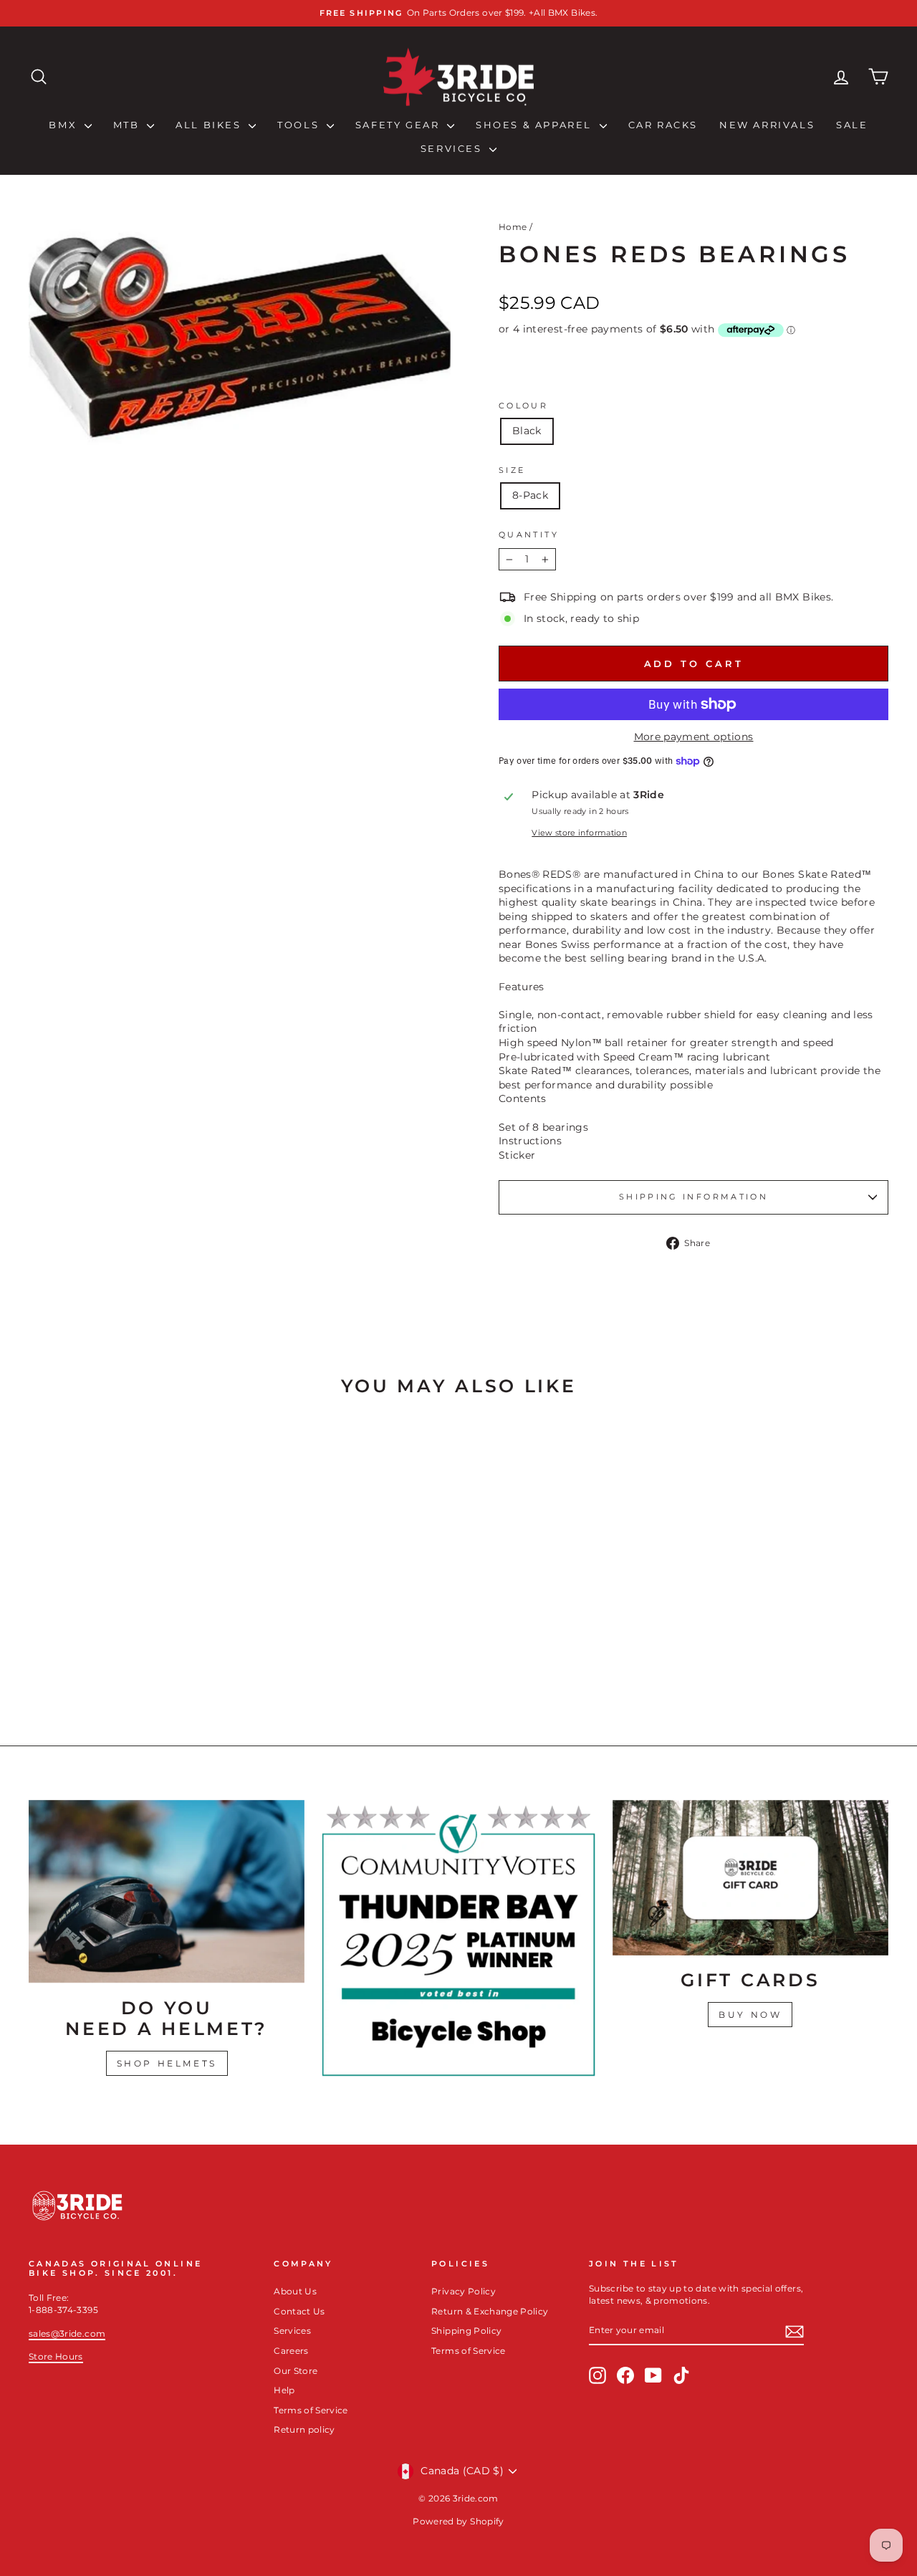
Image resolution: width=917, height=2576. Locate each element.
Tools (300, 125)
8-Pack (530, 495)
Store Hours (56, 2356)
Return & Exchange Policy (490, 2311)
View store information (579, 833)
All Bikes (210, 125)
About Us (295, 2291)
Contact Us (299, 2311)
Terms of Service (311, 2410)
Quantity (529, 535)
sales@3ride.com (67, 2333)
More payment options (694, 737)
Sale (852, 125)
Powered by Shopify (458, 2521)
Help (284, 2390)
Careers (291, 2351)
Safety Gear (399, 125)
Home (513, 227)
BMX (64, 125)
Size (512, 470)
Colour (523, 406)
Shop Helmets (167, 2063)
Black (527, 431)
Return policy (304, 2429)
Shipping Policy (466, 2331)
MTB (128, 125)
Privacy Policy (464, 2291)
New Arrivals (767, 125)
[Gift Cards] (750, 1878)
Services (453, 148)
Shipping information (693, 1197)
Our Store (296, 2371)
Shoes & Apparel (536, 125)
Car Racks (663, 125)
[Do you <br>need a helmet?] (167, 1891)
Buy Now (750, 2015)
